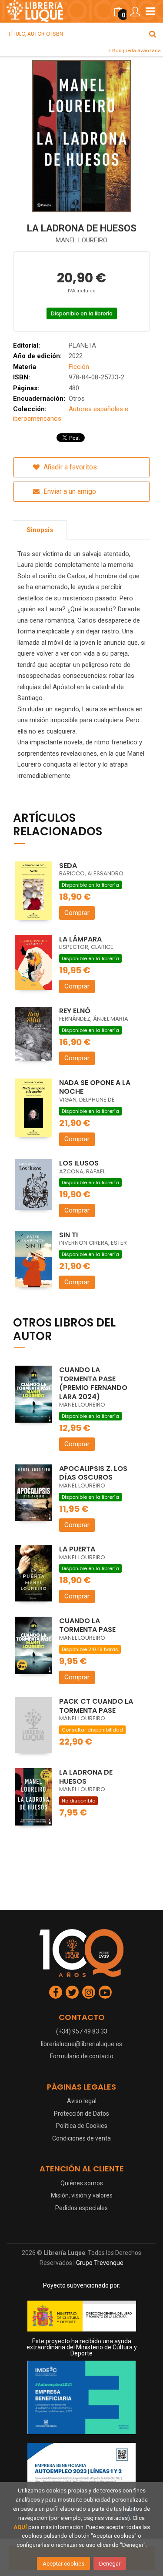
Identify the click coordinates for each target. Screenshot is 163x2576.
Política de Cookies (82, 2126)
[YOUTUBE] (105, 1992)
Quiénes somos (82, 2183)
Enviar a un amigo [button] (69, 491)
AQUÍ (20, 2527)
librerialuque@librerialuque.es (81, 2044)
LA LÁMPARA (80, 939)
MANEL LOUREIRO (81, 240)
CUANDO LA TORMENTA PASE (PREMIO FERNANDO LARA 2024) (93, 1383)
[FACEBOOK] (56, 1992)
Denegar (110, 2564)
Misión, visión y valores (82, 2195)
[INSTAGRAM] (89, 1992)
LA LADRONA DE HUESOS (86, 1777)
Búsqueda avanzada (136, 50)
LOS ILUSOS (79, 1163)
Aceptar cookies (63, 2564)
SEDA (68, 866)
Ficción (79, 367)
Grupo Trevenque (100, 2263)
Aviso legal (82, 2101)
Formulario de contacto (82, 2056)
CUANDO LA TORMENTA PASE (87, 1625)
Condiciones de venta (81, 2138)
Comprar (77, 913)
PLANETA (82, 345)
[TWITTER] (72, 1992)
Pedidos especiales (81, 2208)
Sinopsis (40, 530)
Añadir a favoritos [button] (69, 467)
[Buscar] (153, 34)
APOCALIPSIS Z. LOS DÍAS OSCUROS (93, 1473)
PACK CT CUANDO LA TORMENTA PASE (96, 1706)
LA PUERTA (77, 1549)
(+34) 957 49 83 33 (82, 2031)
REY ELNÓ (75, 1011)
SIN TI (68, 1235)
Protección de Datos (81, 2114)
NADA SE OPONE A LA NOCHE (95, 1087)
